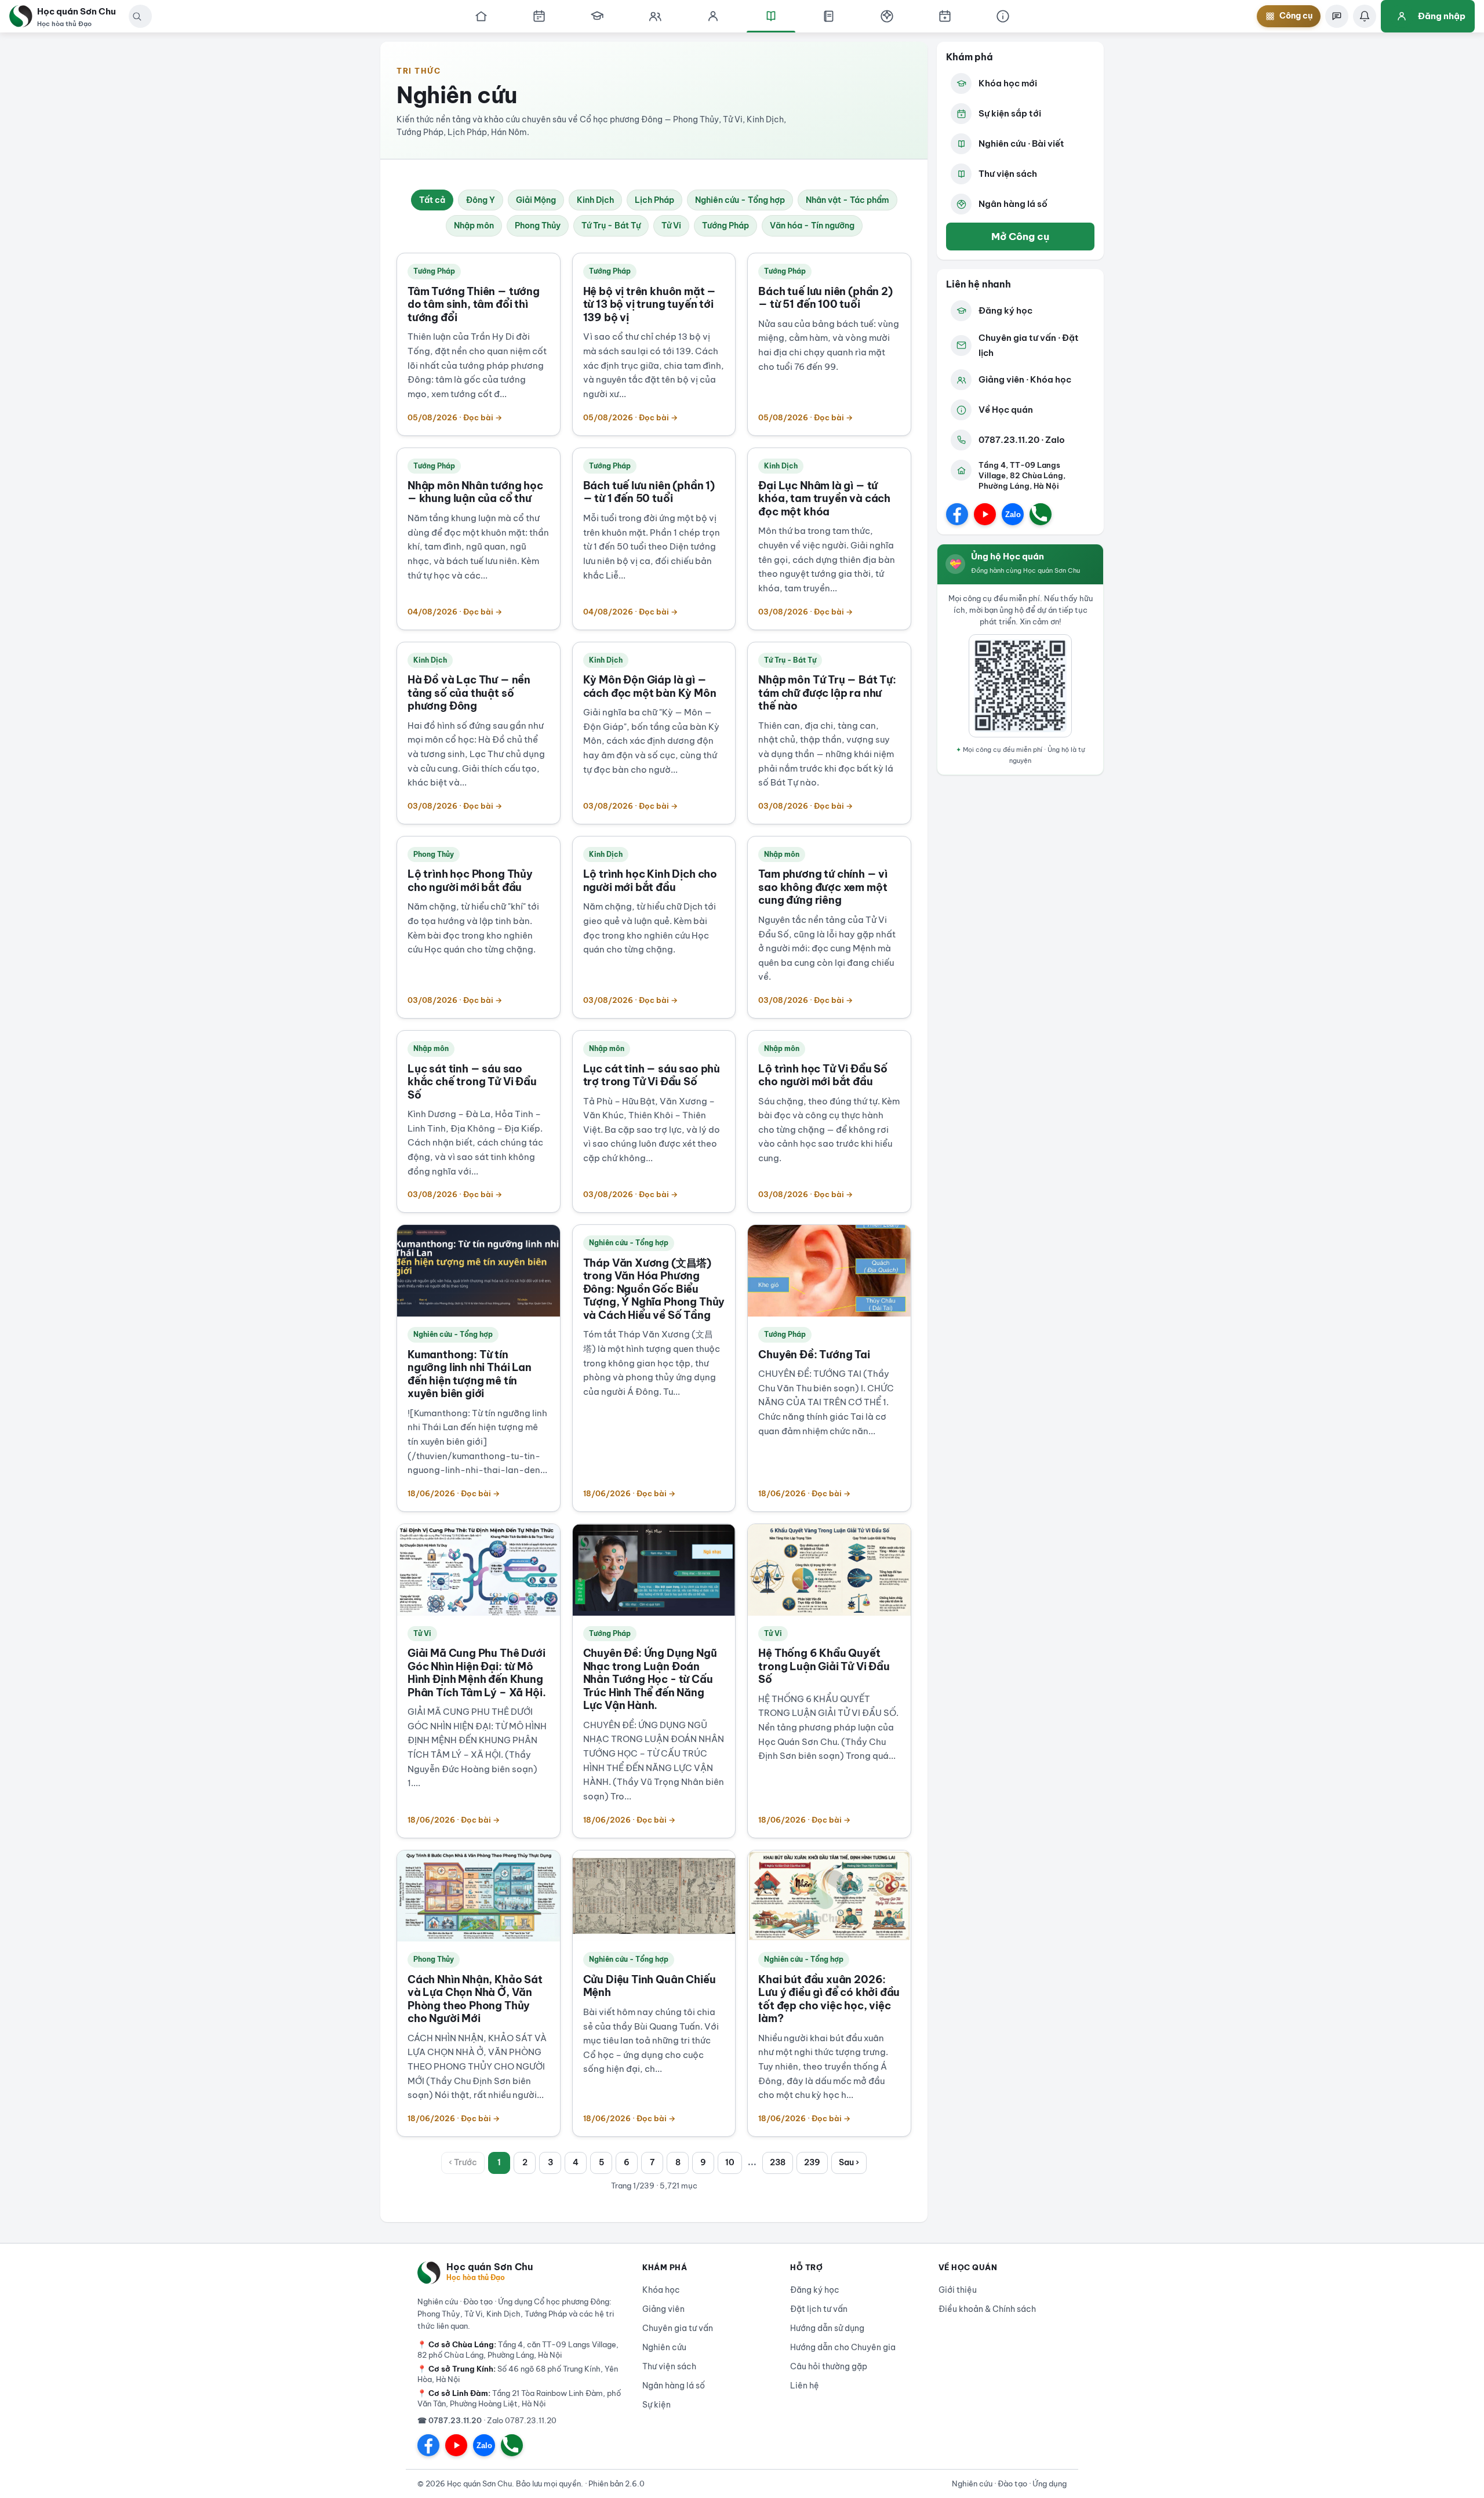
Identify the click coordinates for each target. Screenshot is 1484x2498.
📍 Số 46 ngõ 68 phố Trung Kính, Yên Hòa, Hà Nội (518, 2374)
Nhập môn (474, 226)
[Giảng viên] (713, 16)
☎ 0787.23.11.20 (450, 2420)
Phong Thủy (538, 226)
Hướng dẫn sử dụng (827, 2328)
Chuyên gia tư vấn (678, 2328)
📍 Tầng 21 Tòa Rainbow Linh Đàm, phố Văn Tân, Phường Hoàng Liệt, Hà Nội (519, 2398)
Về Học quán (1006, 410)
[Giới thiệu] (1003, 16)
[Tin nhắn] (1337, 16)
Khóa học (661, 2290)
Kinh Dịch (595, 200)
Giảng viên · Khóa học (1025, 379)
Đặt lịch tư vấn (819, 2309)
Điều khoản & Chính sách (987, 2309)
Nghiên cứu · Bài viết (1021, 143)
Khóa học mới (1008, 83)
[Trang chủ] (481, 16)
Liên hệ (805, 2386)
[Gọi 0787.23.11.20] (1041, 514)
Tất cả (432, 200)
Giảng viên (663, 2309)
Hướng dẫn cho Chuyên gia (843, 2347)
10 (730, 2162)
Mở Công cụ (1020, 236)
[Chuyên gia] (655, 16)
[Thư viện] (829, 16)
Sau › (849, 2162)
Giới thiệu (958, 2290)
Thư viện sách (1008, 174)
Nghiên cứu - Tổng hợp (740, 200)
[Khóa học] (597, 16)
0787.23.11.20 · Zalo (1022, 440)
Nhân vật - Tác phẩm (848, 200)
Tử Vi (671, 226)
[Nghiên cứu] (771, 16)
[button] (137, 16)
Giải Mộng (536, 200)
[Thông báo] (1365, 16)
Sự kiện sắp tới (1010, 113)
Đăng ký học (1005, 310)
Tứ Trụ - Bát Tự (611, 226)
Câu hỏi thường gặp (829, 2366)
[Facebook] (957, 514)
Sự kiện (656, 2405)
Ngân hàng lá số (1013, 204)
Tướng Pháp (725, 226)
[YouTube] (985, 514)
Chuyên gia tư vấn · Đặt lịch (1029, 345)
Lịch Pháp (654, 200)
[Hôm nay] (539, 16)
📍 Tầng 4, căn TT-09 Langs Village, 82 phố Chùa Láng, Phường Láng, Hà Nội (518, 2350)
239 (812, 2162)
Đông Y (481, 200)
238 (778, 2162)
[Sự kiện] (945, 16)
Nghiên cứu (664, 2347)
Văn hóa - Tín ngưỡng (812, 226)
